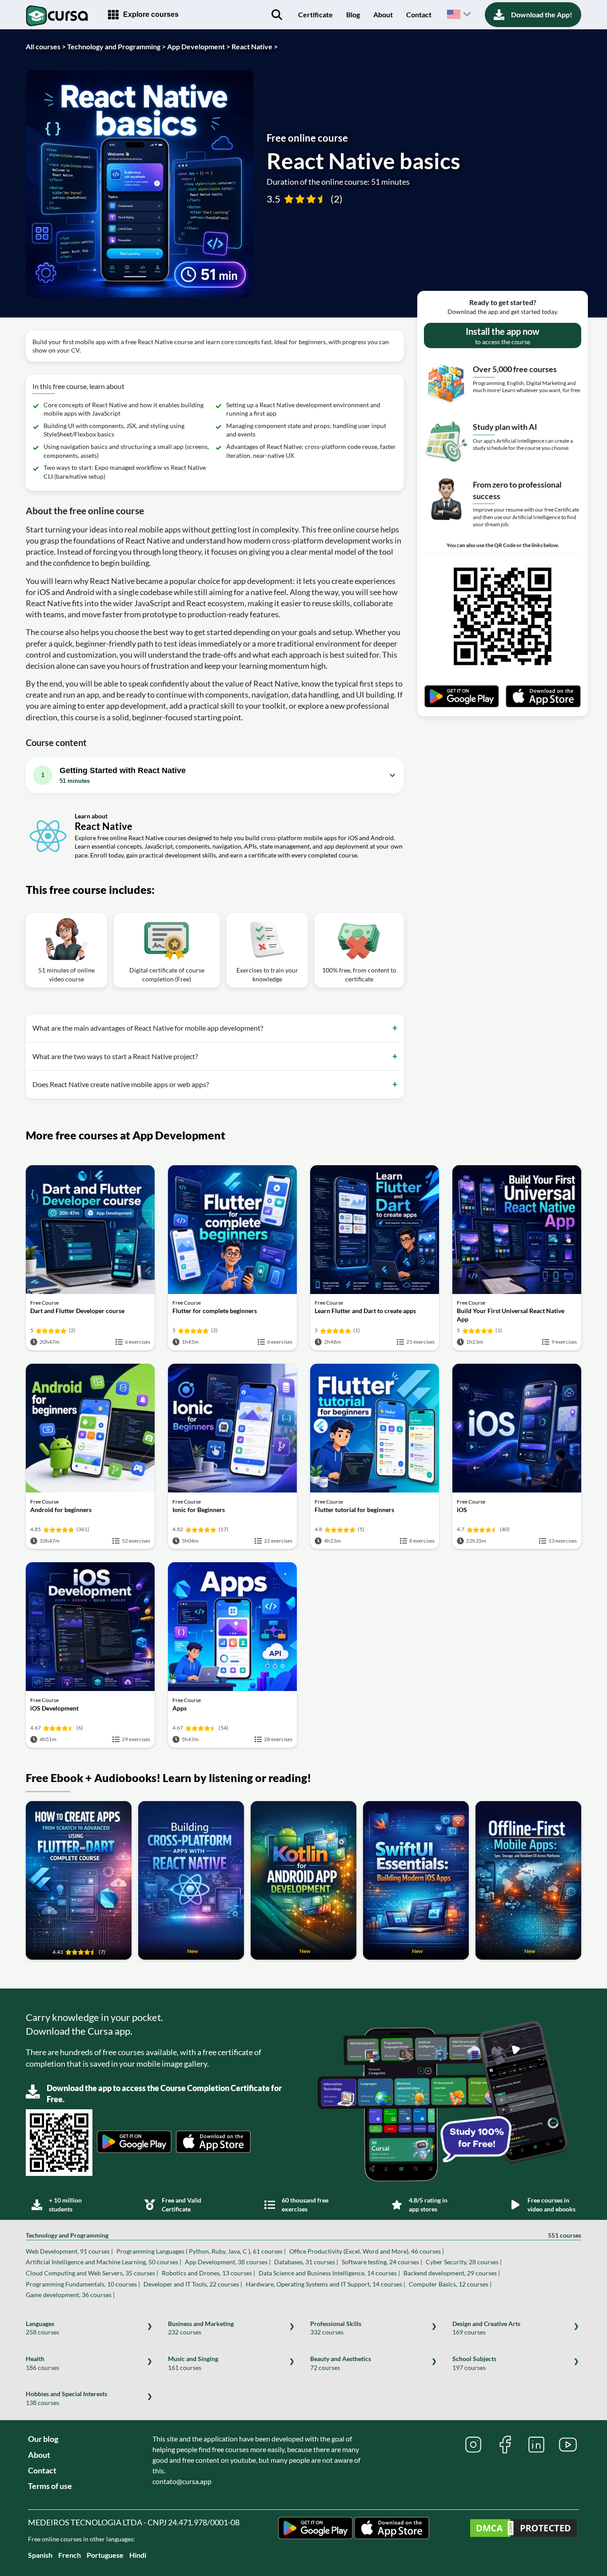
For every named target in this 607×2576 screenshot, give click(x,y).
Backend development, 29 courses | (452, 2273)
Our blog (43, 2439)
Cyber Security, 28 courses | (464, 2262)
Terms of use (50, 2486)
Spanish (40, 2555)
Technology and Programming (303, 2235)
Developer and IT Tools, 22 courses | (193, 2284)
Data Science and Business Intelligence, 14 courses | (329, 2273)
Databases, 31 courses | (306, 2262)
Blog (353, 14)
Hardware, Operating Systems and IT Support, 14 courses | (325, 2284)
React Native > (255, 46)
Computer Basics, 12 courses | (450, 2284)
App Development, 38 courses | (228, 2262)
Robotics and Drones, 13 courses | (208, 2273)
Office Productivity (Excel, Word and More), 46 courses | (367, 2251)
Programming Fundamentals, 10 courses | (83, 2284)
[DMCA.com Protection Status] (523, 2529)
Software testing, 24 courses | (382, 2262)
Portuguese (105, 2555)
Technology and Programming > (116, 46)
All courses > (46, 46)
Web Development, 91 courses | (69, 2251)
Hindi (138, 2555)
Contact (419, 14)
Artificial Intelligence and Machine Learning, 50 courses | (104, 2262)
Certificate (315, 14)
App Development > (199, 46)
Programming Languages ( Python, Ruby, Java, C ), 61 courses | (201, 2251)
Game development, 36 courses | (70, 2295)
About (383, 14)
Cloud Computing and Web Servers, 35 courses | (92, 2273)
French (70, 2555)
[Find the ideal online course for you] (277, 15)
